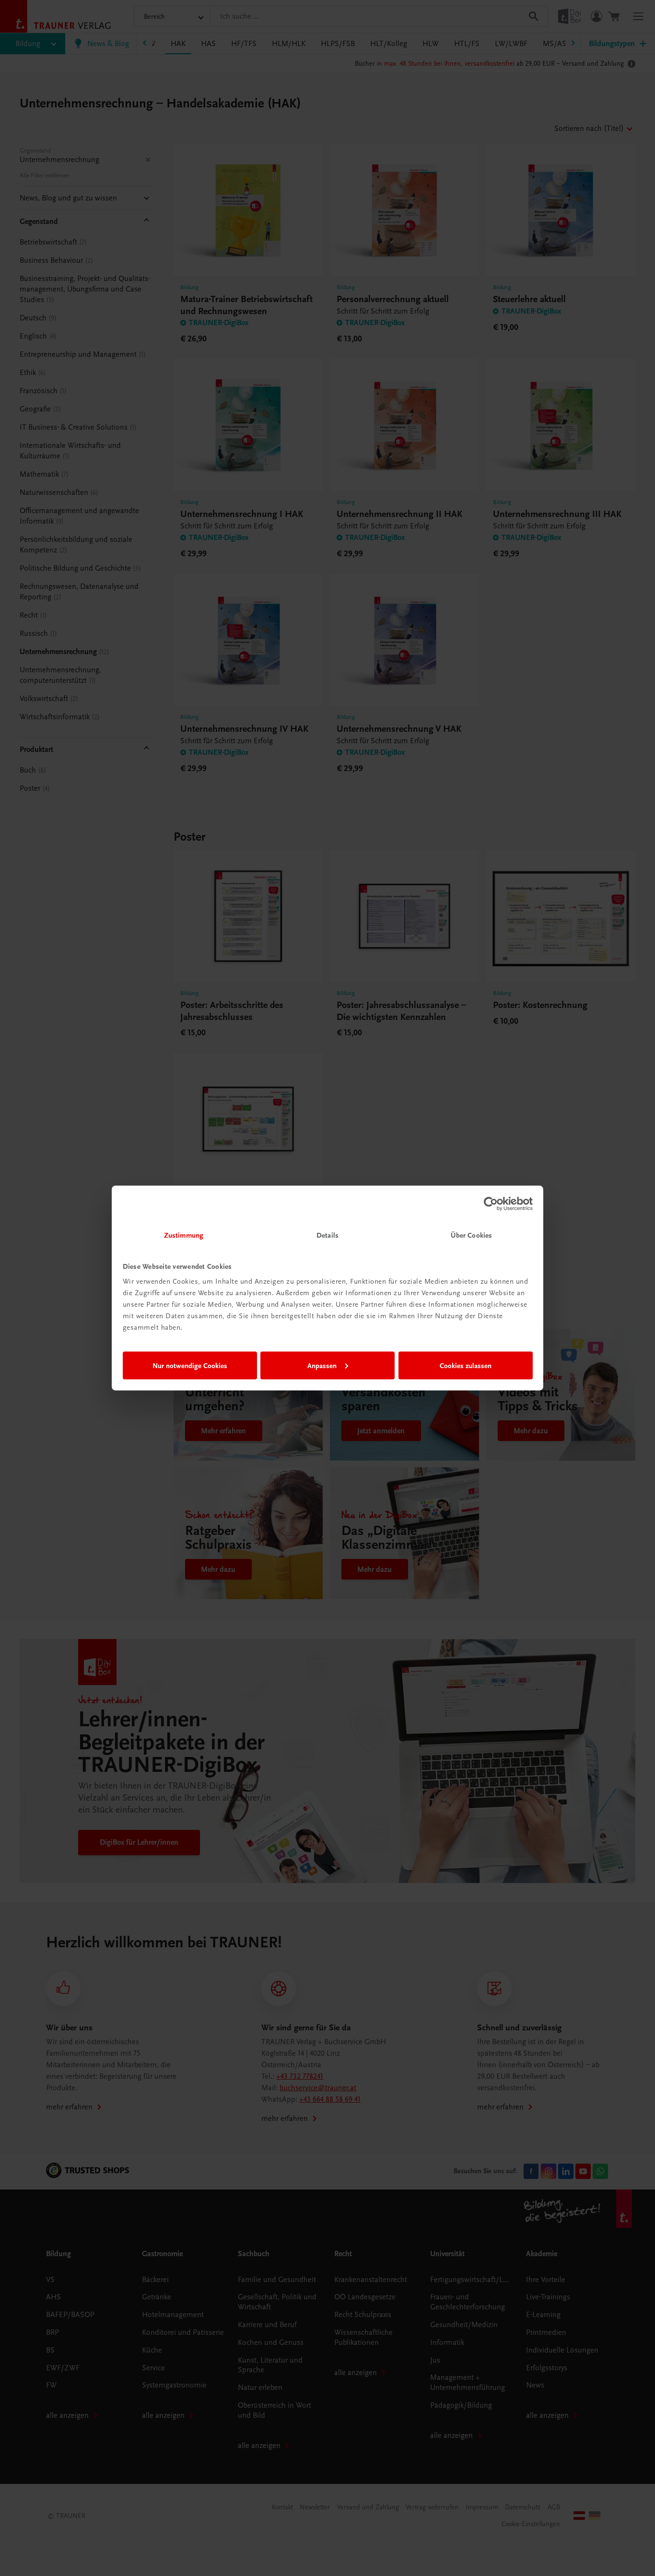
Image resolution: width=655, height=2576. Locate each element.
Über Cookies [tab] (471, 1235)
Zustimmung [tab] (184, 1235)
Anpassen (322, 1365)
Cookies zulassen (466, 1365)
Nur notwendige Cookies (190, 1365)
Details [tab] (327, 1235)
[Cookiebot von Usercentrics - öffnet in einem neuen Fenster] (491, 1204)
